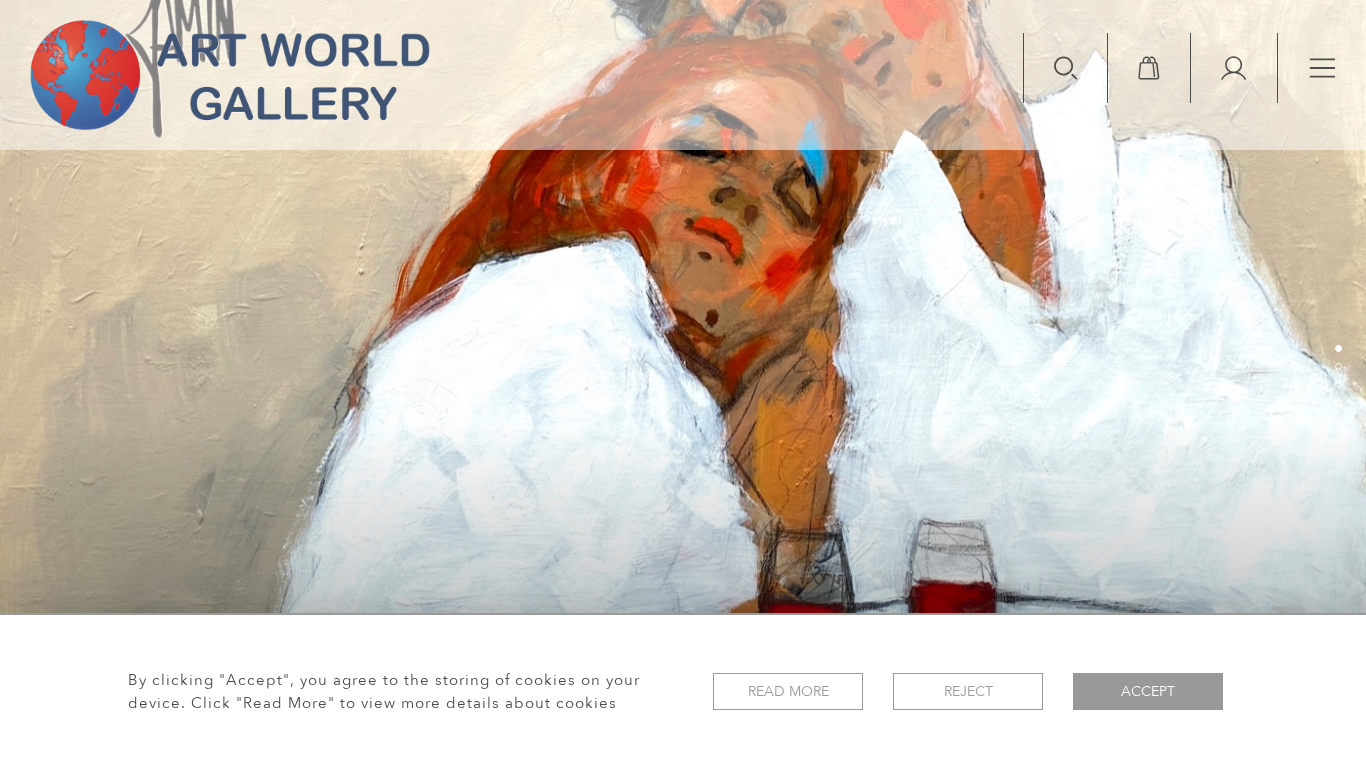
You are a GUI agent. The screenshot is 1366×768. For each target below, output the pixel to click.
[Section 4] (1338, 402)
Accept (1148, 691)
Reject (968, 691)
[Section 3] (1338, 384)
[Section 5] (1338, 420)
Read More (788, 691)
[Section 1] (1338, 348)
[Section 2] (1338, 366)
